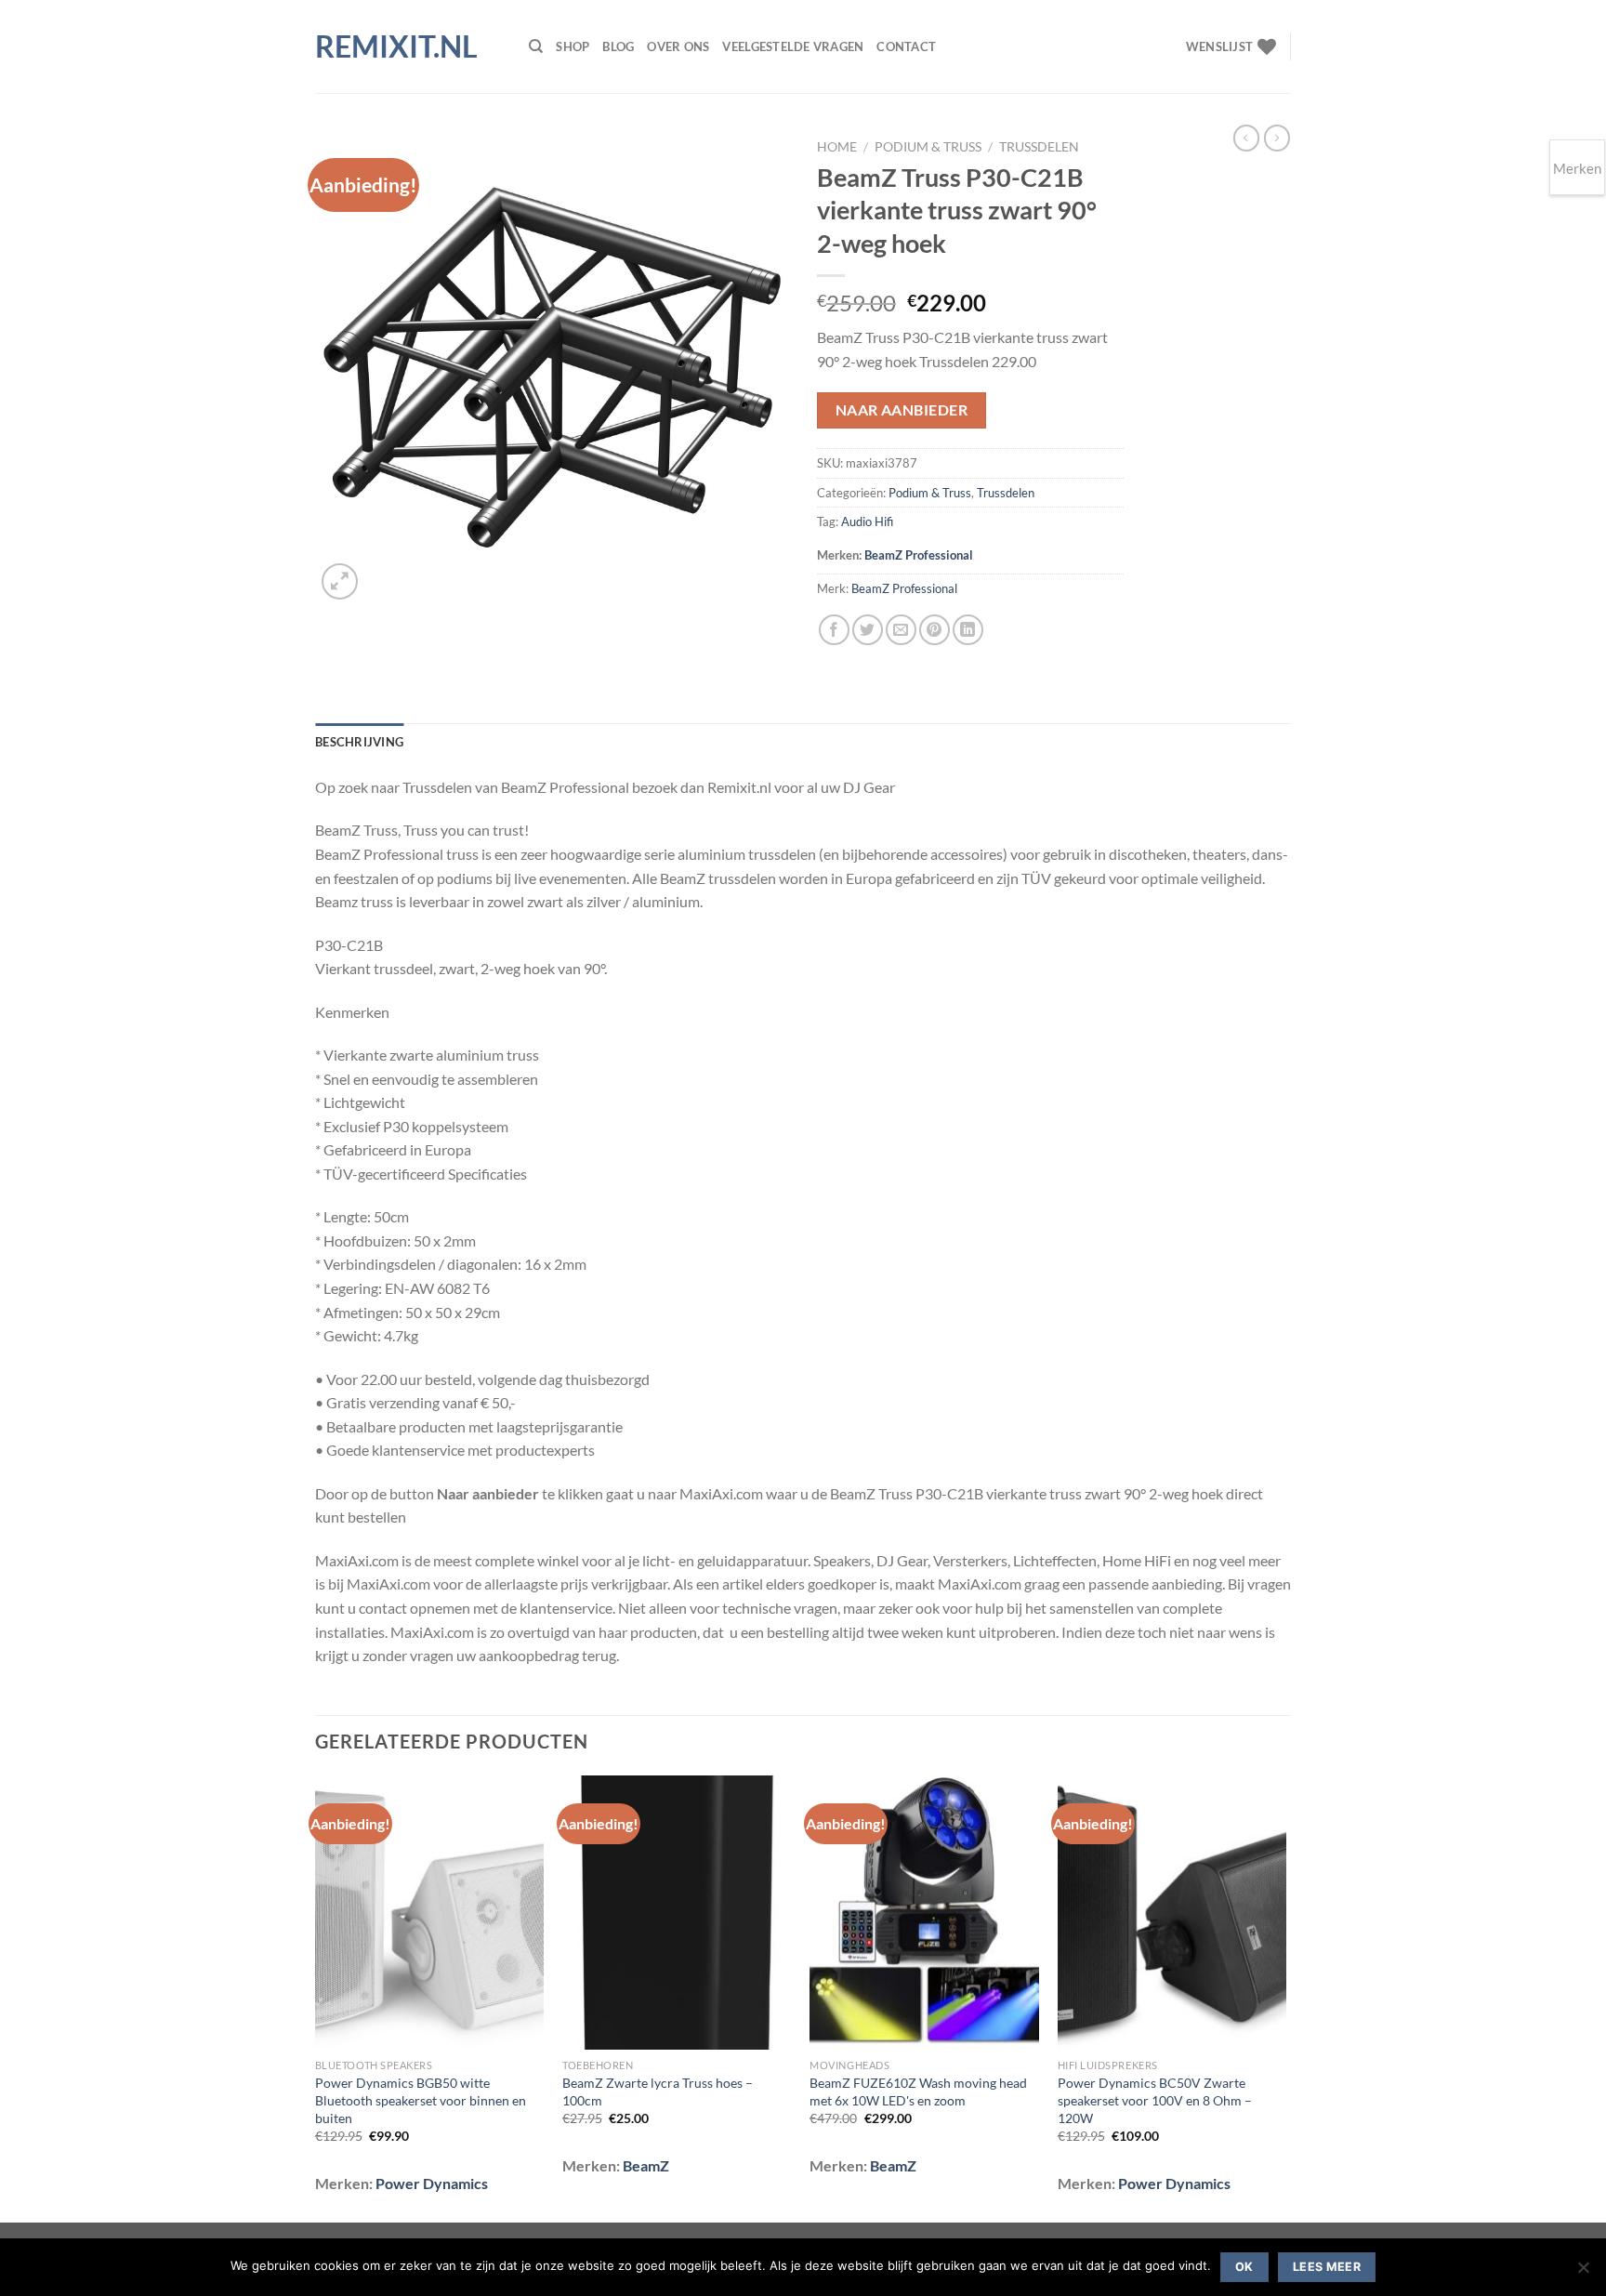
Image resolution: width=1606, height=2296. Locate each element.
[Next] (1285, 1997)
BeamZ (646, 2165)
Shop (573, 46)
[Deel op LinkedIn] (968, 630)
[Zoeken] (536, 46)
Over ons (678, 46)
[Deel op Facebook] (834, 630)
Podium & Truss (928, 147)
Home (837, 147)
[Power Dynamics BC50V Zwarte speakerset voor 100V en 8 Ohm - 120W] (1172, 1913)
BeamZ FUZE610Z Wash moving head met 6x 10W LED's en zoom (918, 2091)
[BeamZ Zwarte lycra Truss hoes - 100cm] (677, 1913)
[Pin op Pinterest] (935, 630)
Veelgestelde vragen (793, 46)
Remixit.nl (396, 46)
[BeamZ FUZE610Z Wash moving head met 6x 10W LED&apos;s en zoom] (924, 1913)
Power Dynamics (432, 2183)
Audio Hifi (867, 521)
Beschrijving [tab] (359, 742)
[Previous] (316, 1997)
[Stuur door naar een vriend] (901, 630)
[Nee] (1583, 2273)
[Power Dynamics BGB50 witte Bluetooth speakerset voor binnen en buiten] (430, 1913)
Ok (1244, 2267)
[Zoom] (340, 581)
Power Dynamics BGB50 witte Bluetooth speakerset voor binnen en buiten (421, 2100)
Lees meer (1327, 2267)
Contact (906, 46)
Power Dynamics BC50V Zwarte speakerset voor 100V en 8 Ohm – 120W (1155, 2100)
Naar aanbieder (902, 410)
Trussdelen (1039, 147)
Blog (618, 46)
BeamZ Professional (919, 555)
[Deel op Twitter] (868, 630)
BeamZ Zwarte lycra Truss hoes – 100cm (658, 2091)
